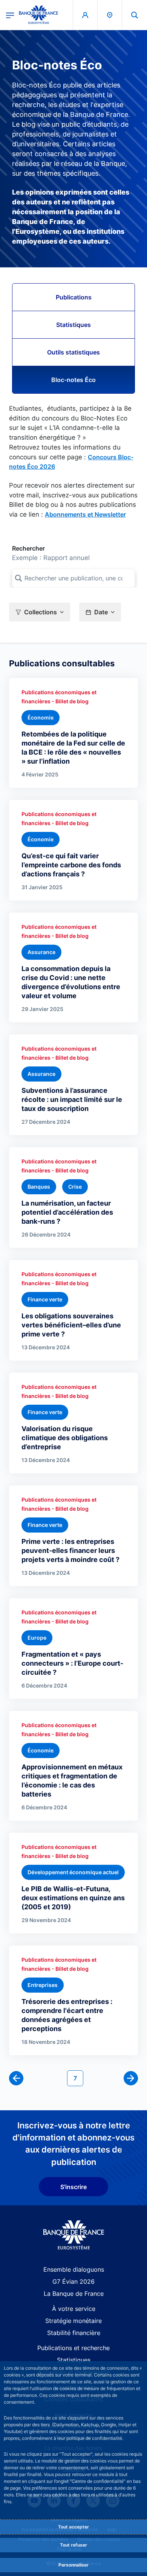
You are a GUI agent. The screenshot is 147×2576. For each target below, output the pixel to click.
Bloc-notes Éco (73, 380)
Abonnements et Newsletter (85, 514)
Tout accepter (73, 2527)
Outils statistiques (73, 352)
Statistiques (73, 325)
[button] (135, 15)
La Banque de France (74, 2294)
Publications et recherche (73, 2348)
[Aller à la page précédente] (16, 2078)
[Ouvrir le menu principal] (10, 15)
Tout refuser (73, 2545)
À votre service (74, 2309)
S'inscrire (73, 2187)
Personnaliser (73, 2565)
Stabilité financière (74, 2333)
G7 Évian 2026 (73, 2281)
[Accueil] (74, 2235)
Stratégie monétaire (73, 2321)
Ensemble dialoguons (74, 2269)
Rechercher (28, 548)
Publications (74, 297)
